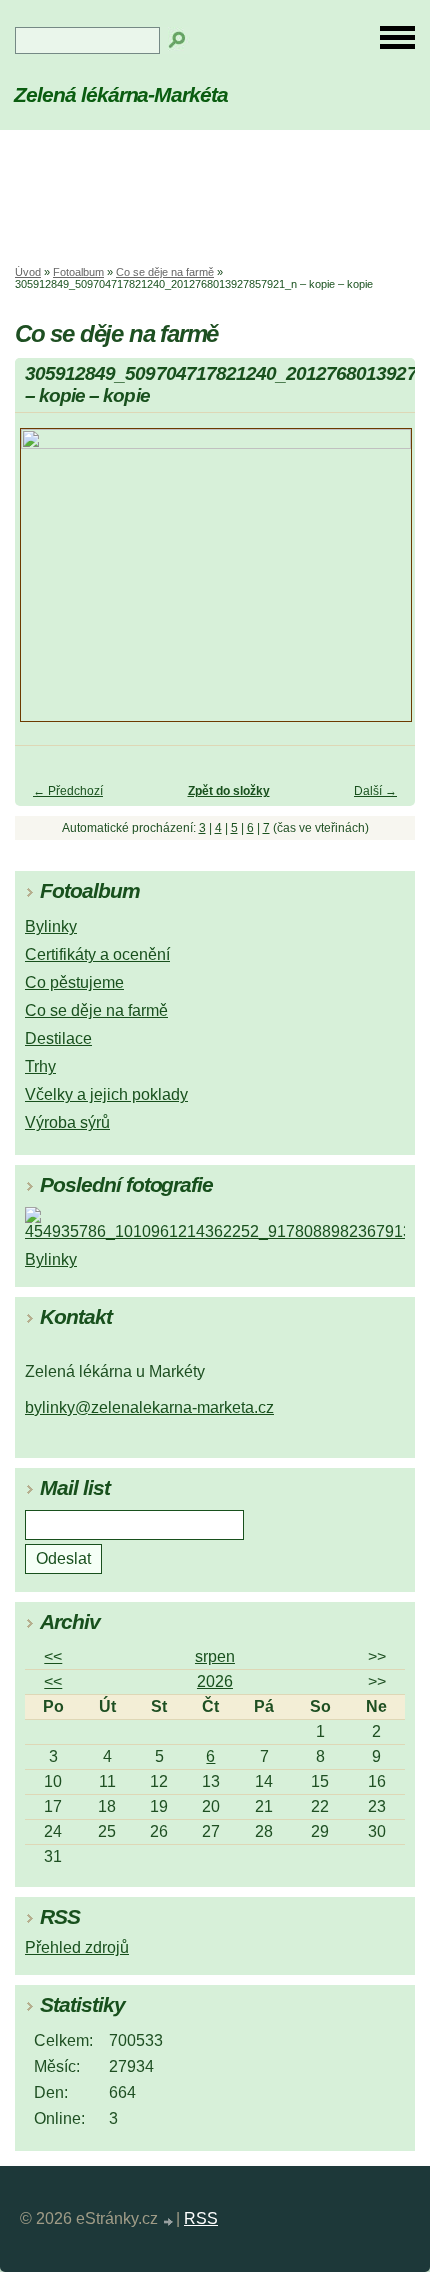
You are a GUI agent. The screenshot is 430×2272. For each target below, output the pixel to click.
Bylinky (51, 926)
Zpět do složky (229, 791)
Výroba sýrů (67, 1122)
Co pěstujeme (74, 982)
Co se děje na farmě (165, 272)
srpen (215, 1656)
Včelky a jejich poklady (106, 1094)
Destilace (58, 1038)
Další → (375, 791)
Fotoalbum (78, 272)
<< (53, 1656)
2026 (215, 1681)
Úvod (28, 272)
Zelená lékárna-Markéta (121, 94)
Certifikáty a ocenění (97, 954)
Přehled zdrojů (77, 1947)
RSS (201, 2218)
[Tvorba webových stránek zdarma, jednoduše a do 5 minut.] (169, 2221)
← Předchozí (68, 791)
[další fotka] (382, 584)
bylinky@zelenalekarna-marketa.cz (149, 1407)
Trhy (40, 1066)
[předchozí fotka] (47, 584)
